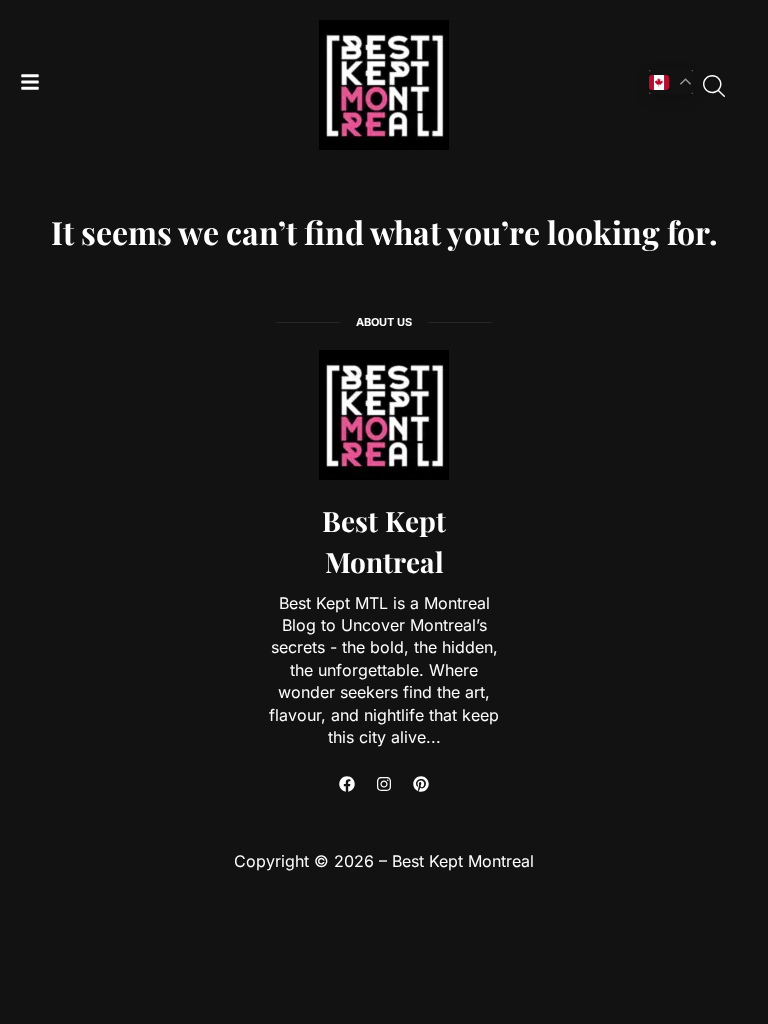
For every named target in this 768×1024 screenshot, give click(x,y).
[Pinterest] (421, 784)
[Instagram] (384, 784)
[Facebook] (347, 784)
